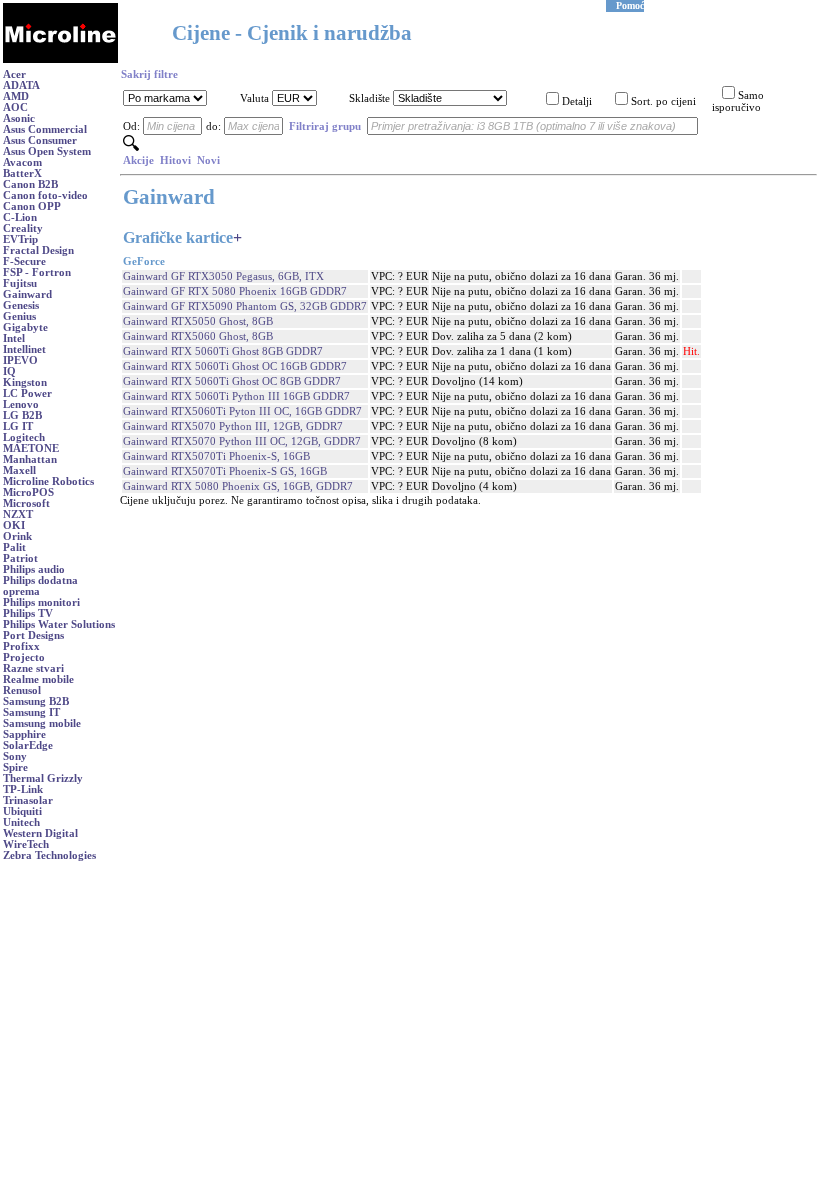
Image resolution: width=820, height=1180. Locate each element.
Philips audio (34, 569)
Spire (15, 767)
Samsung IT (31, 712)
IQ (9, 371)
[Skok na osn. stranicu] (60, 59)
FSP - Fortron (37, 272)
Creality (23, 228)
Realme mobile (38, 679)
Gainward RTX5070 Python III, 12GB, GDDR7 (233, 426)
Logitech (24, 437)
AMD (16, 96)
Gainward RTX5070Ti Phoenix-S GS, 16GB (225, 471)
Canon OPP (32, 206)
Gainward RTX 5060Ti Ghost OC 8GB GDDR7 (232, 381)
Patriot (20, 558)
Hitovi (175, 160)
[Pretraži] (131, 147)
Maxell (19, 470)
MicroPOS (28, 492)
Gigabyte (25, 327)
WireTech (26, 844)
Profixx (21, 646)
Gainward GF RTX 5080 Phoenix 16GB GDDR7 (235, 291)
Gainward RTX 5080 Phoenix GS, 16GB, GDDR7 (238, 486)
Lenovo (21, 404)
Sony (15, 756)
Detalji (577, 101)
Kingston (25, 382)
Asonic (19, 118)
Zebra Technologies (49, 855)
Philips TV (28, 613)
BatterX (22, 173)
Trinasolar (28, 800)
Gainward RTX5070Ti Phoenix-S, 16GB (216, 456)
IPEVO (20, 360)
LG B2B (22, 415)
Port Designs (33, 635)
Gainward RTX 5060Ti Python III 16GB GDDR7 (236, 396)
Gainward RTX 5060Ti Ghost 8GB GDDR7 (223, 351)
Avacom (22, 162)
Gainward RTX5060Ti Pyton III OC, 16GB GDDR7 (242, 411)
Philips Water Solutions (59, 624)
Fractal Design (38, 250)
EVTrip (20, 239)
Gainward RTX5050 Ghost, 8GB (198, 321)
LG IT (18, 426)
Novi (208, 160)
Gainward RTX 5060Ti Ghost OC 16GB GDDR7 (235, 366)
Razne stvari (33, 668)
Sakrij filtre (149, 74)
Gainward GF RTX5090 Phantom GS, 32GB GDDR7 (245, 306)
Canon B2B (30, 184)
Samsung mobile (42, 723)
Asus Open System (47, 151)
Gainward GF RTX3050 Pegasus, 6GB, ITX (223, 276)
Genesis (21, 305)
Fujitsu (20, 283)
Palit (14, 547)
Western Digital (40, 833)
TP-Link (23, 789)
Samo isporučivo (738, 101)
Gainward (27, 294)
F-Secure (24, 261)
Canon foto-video (45, 195)
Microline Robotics (48, 481)
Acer (14, 74)
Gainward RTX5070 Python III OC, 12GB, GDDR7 (242, 441)
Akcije (138, 160)
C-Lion (20, 217)
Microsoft (26, 503)
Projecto (24, 657)
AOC (15, 107)
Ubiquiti (22, 811)
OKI (14, 525)
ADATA (21, 85)
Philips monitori (41, 602)
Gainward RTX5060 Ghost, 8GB (198, 336)
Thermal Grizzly (43, 778)
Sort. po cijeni (663, 101)
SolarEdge (28, 745)
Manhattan (30, 459)
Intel (14, 338)
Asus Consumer (40, 140)
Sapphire (24, 734)
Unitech (21, 822)
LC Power (27, 393)
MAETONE (31, 448)
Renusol (22, 690)
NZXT (18, 514)
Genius (19, 316)
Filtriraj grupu (325, 126)
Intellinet (24, 349)
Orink (17, 536)
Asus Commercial (45, 129)
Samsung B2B (36, 701)
